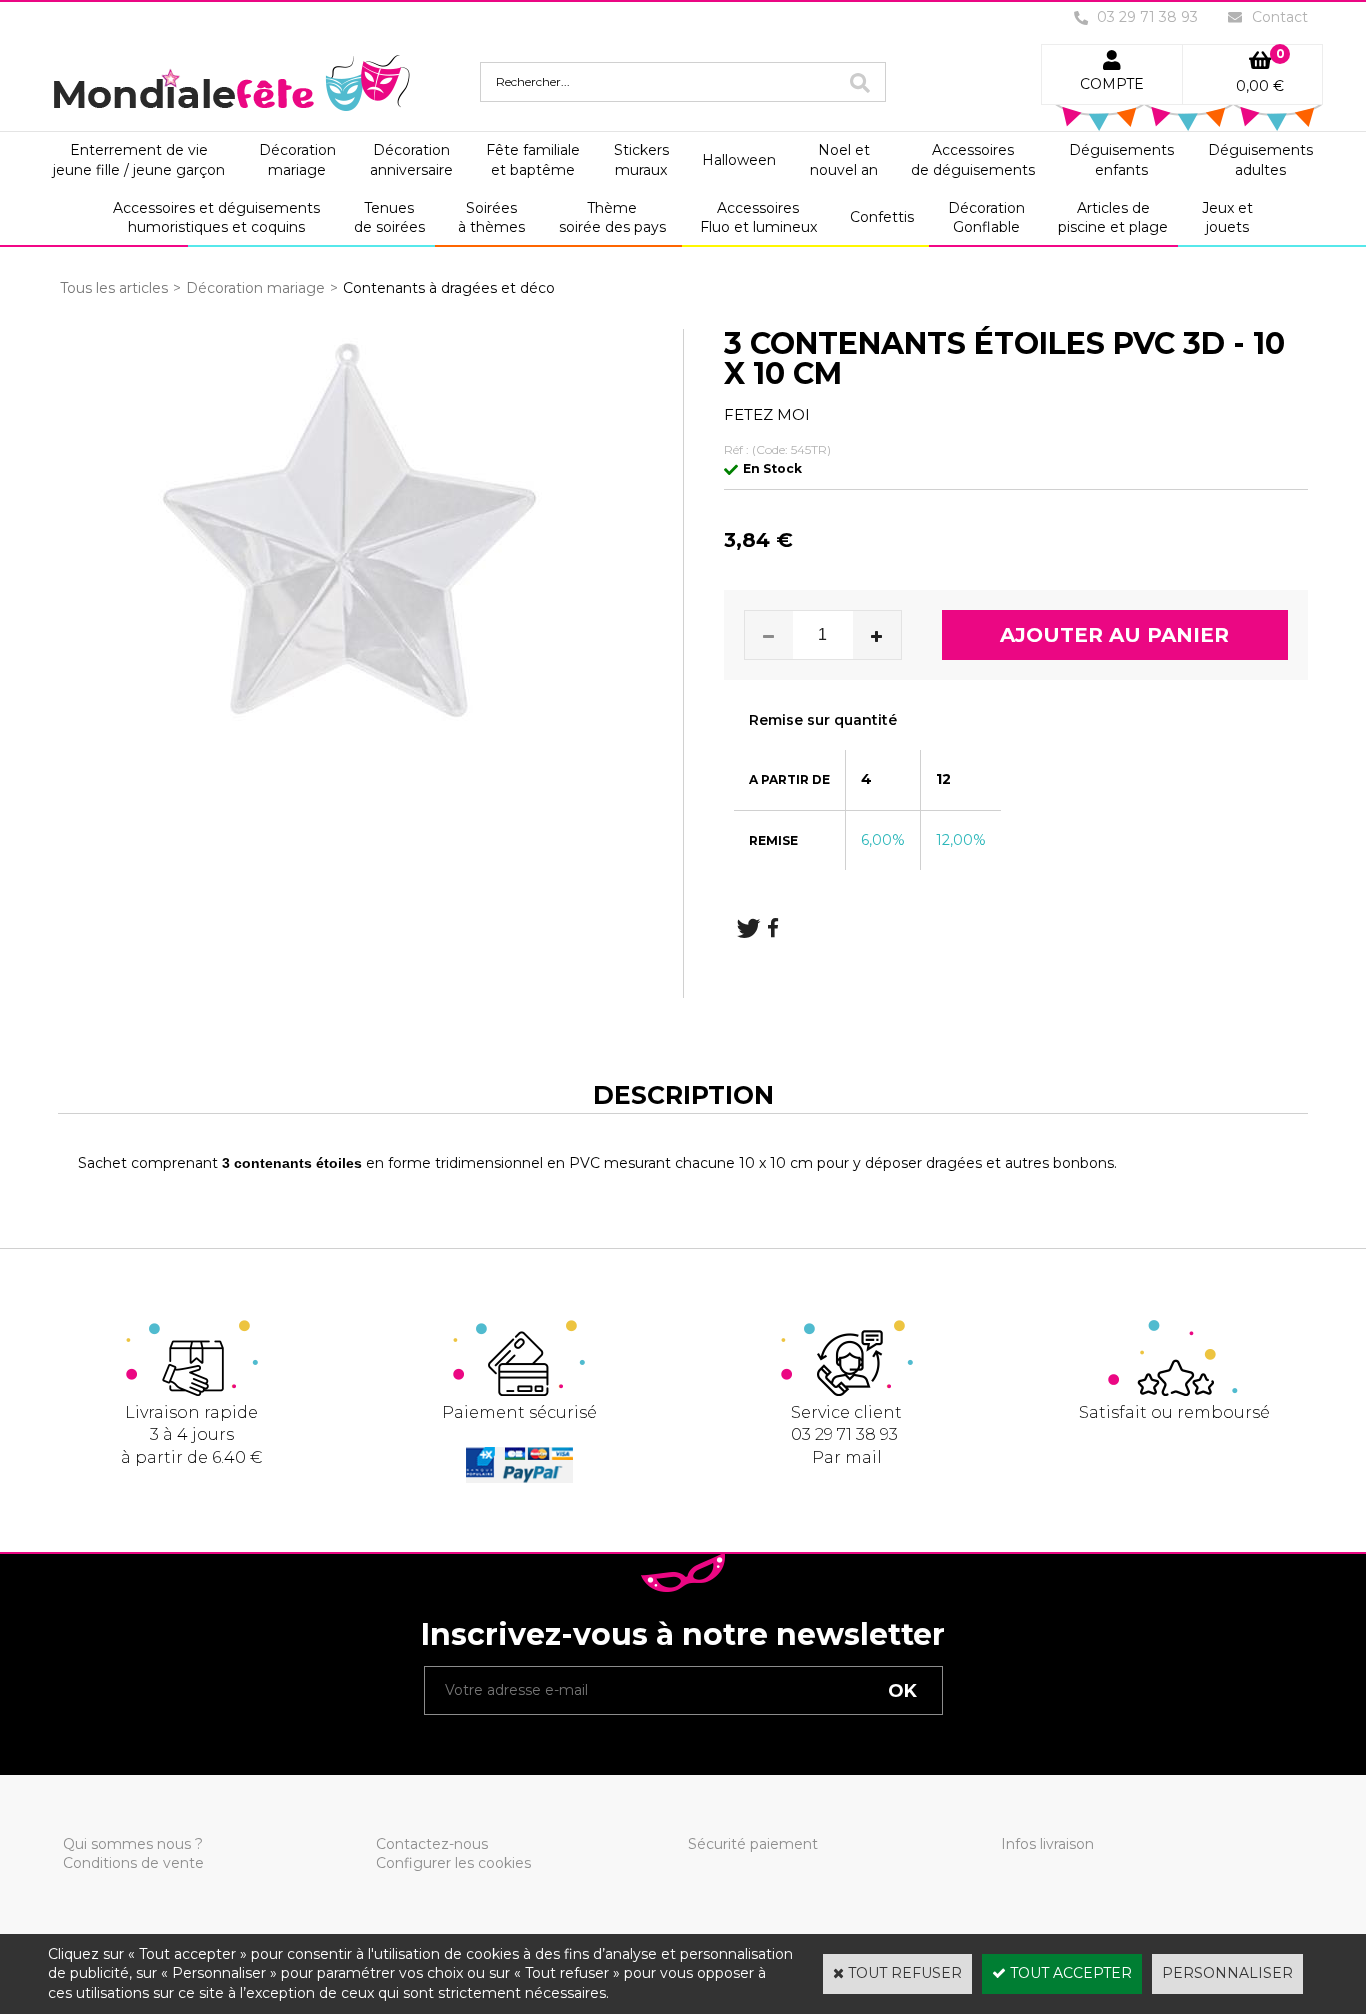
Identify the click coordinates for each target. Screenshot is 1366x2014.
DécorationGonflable (986, 218)
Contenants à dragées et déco (449, 288)
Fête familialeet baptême (533, 160)
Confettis (882, 217)
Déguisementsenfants (1121, 160)
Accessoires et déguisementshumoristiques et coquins (216, 218)
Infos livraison (1047, 1844)
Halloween (739, 160)
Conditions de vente (133, 1863)
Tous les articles (114, 288)
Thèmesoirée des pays (612, 218)
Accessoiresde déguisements (973, 160)
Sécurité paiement (753, 1844)
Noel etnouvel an (844, 160)
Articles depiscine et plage (1113, 218)
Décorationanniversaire (411, 160)
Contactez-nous (432, 1844)
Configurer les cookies (453, 1863)
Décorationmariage (297, 160)
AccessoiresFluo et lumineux (758, 218)
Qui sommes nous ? (133, 1844)
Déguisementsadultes (1260, 160)
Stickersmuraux (641, 160)
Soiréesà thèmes (491, 218)
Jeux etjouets (1227, 218)
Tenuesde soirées (389, 218)
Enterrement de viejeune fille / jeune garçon (139, 160)
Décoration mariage (255, 288)
